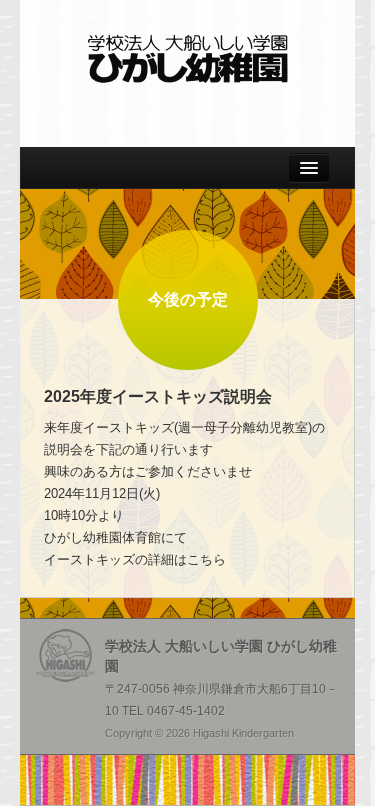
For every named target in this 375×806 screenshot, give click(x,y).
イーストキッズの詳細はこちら (135, 559)
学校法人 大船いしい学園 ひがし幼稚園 (188, 59)
